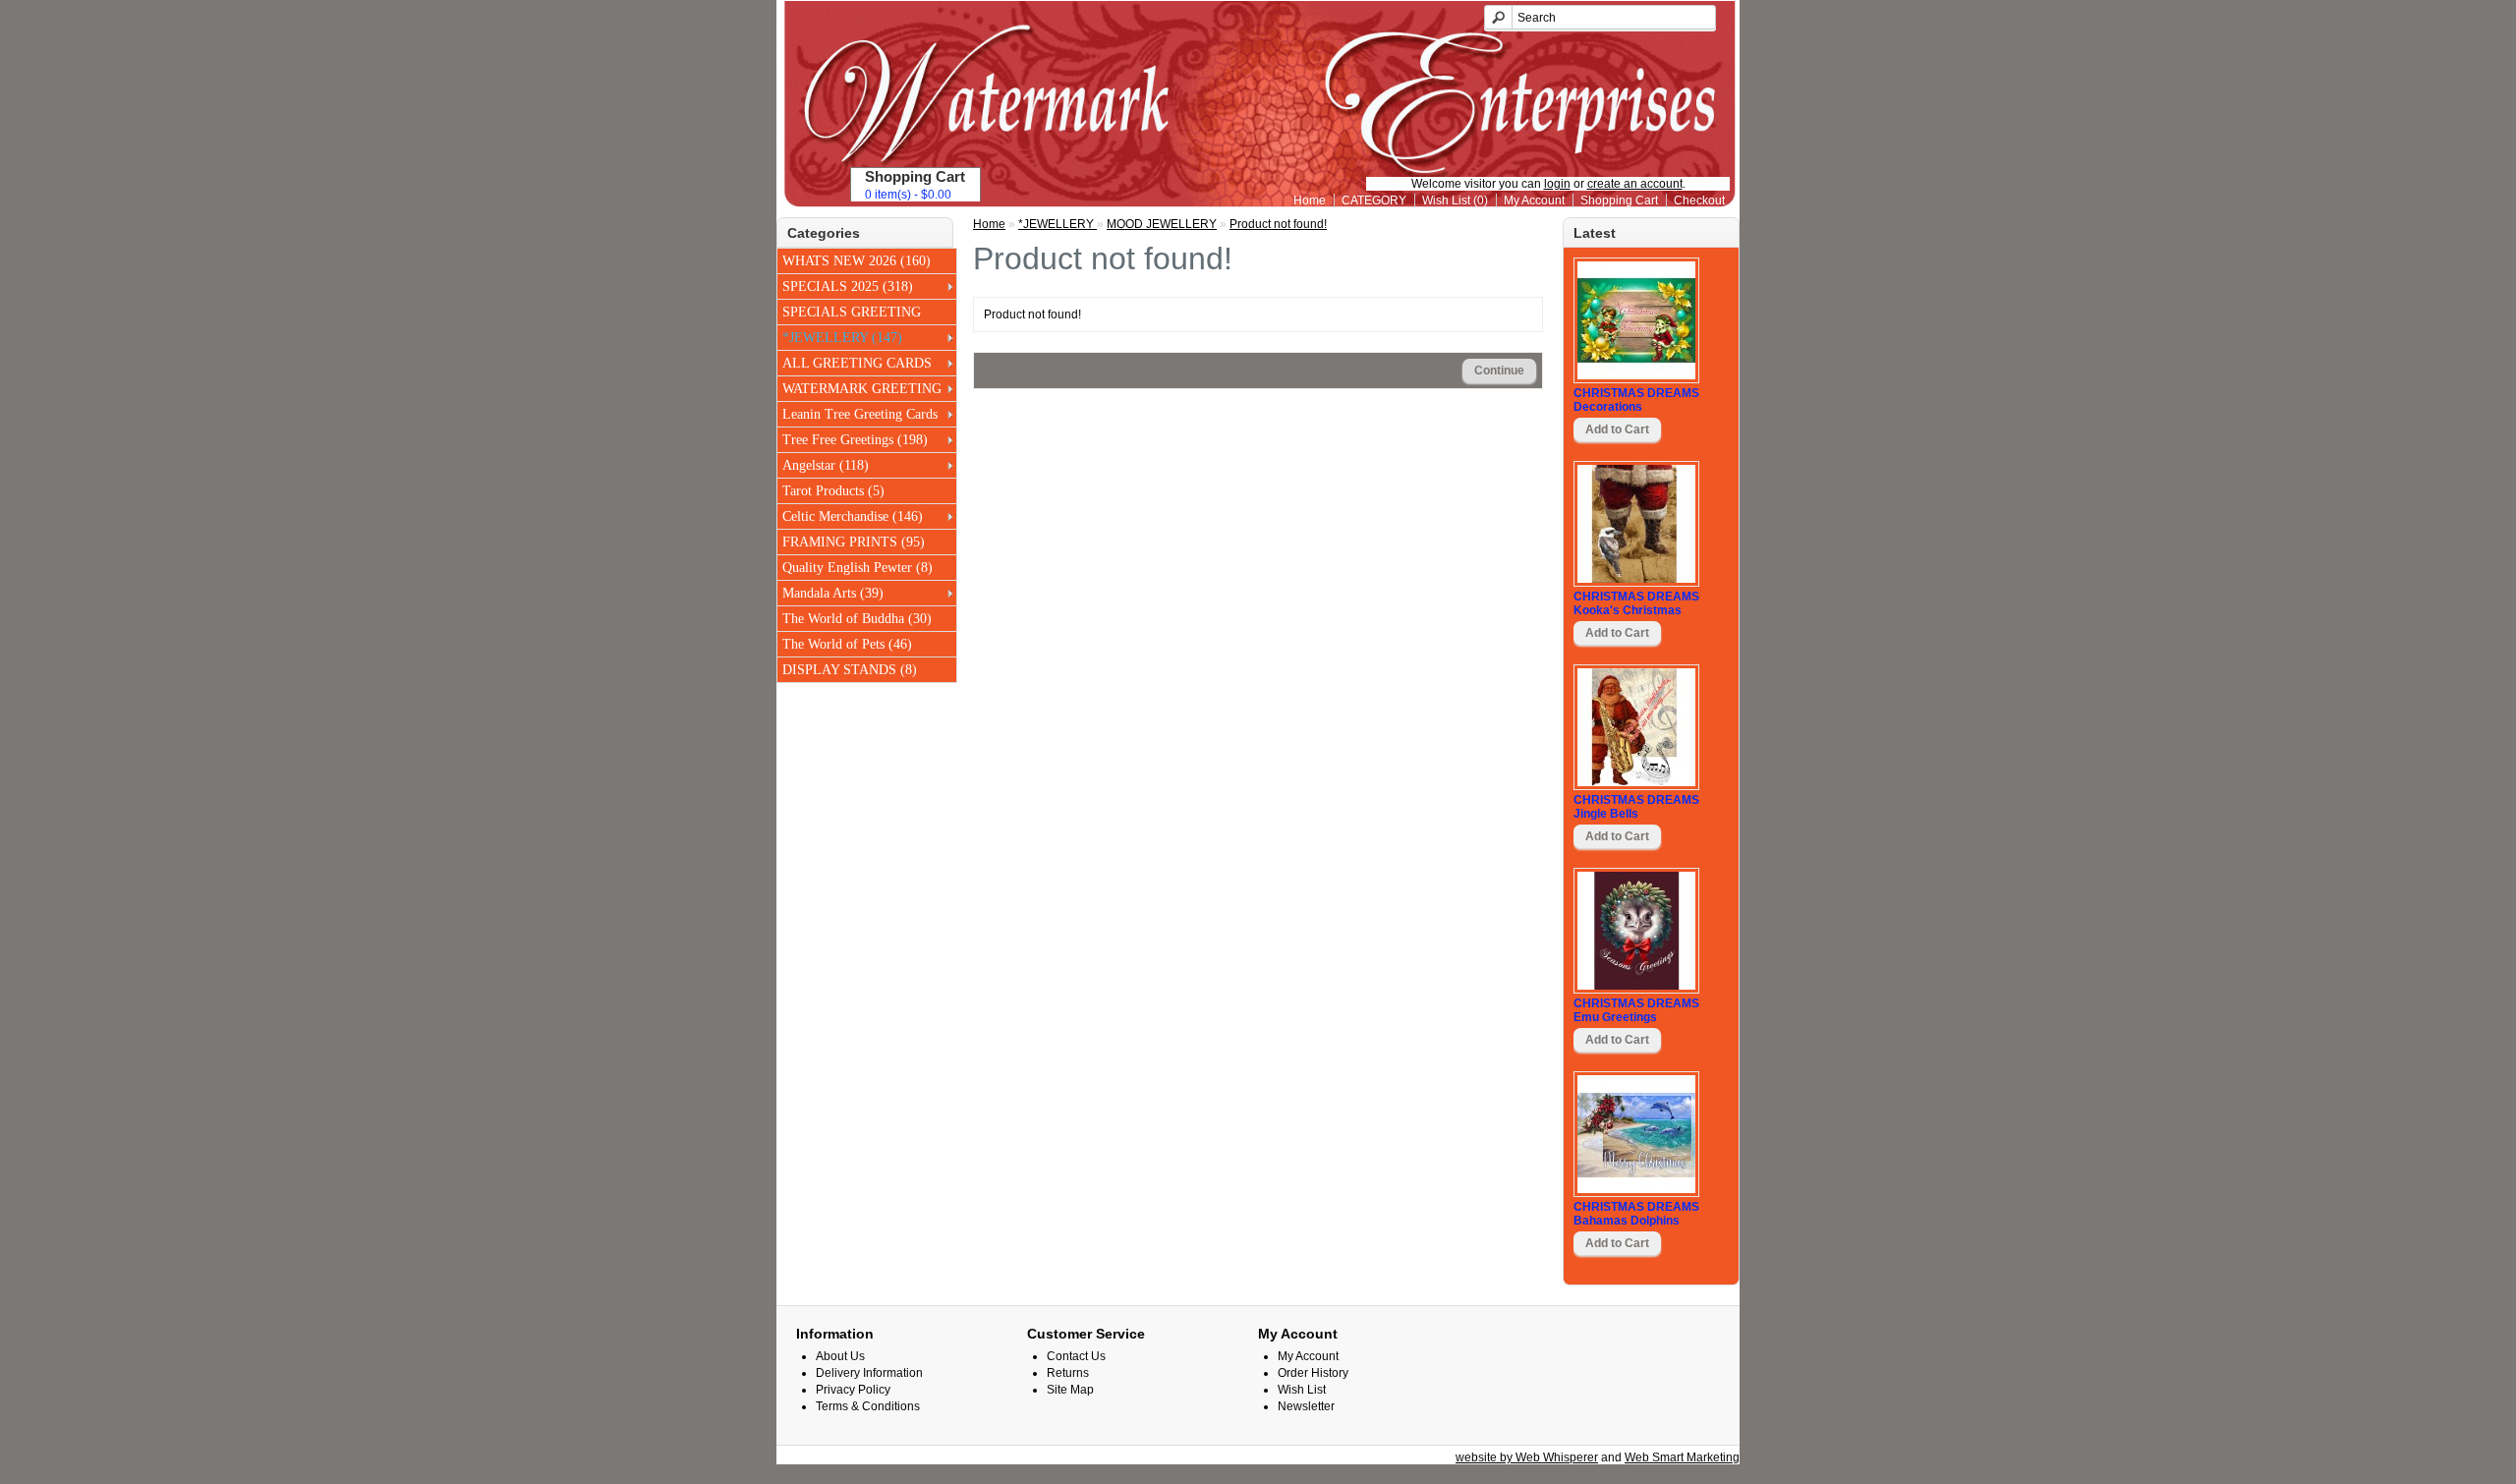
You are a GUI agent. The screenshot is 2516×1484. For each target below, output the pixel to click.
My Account (1534, 200)
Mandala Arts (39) (833, 593)
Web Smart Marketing (1682, 1457)
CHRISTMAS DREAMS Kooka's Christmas (1636, 603)
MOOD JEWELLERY (1162, 224)
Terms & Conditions (868, 1406)
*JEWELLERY (1058, 224)
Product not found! (1278, 224)
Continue (1499, 371)
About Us (840, 1356)
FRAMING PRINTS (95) (854, 542)
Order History (1313, 1373)
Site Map (1070, 1390)
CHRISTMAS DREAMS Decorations (1636, 400)
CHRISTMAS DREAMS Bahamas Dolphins (1636, 1214)
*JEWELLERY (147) (842, 338)
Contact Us (1076, 1356)
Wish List (1302, 1390)
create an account (1635, 184)
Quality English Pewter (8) (858, 568)
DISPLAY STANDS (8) (850, 670)
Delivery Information (869, 1373)
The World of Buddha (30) (857, 619)
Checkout (1699, 200)
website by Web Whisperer (1527, 1457)
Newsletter (1306, 1406)
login (1557, 184)
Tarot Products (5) (833, 491)
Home (1310, 200)
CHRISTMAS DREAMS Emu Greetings (1636, 1010)
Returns (1068, 1373)
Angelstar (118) (826, 465)
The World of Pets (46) (847, 644)
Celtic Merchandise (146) (853, 516)
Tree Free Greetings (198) (855, 440)
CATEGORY (1374, 200)
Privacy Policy (853, 1390)
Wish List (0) (1455, 200)
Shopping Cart (1619, 200)
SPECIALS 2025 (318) (848, 286)
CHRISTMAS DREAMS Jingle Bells (1636, 807)
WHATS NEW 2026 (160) (857, 261)
